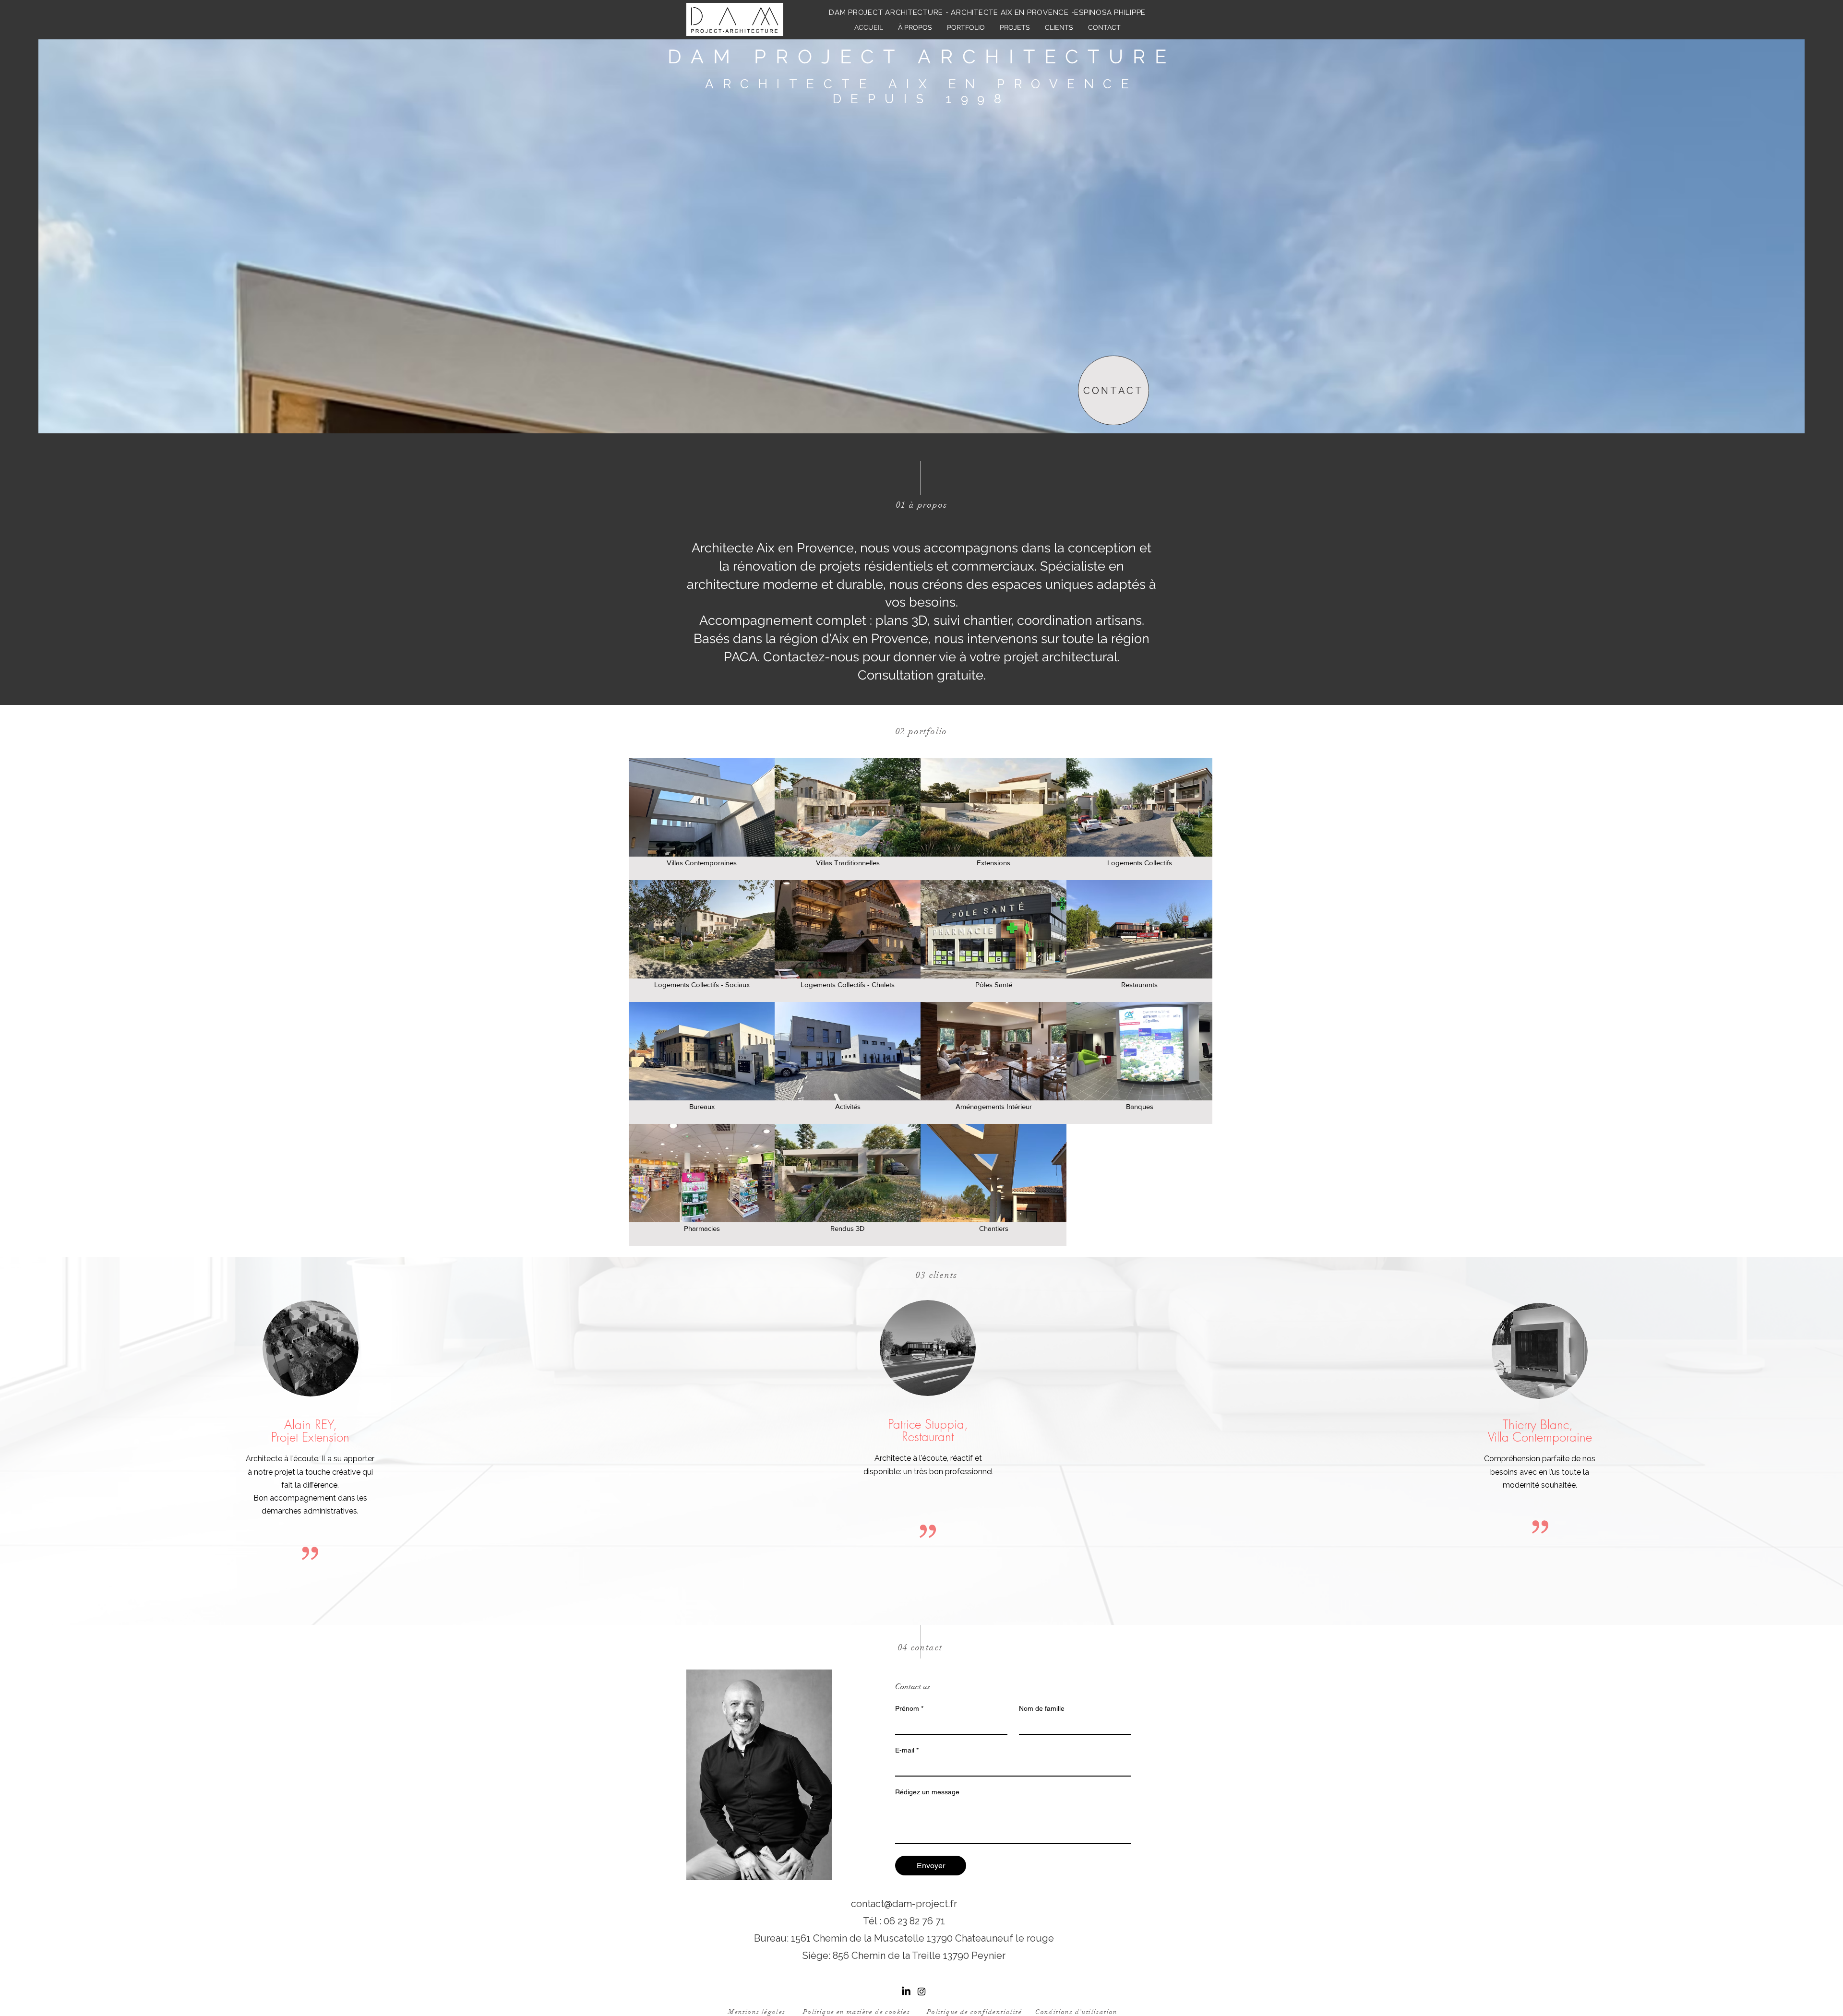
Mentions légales (757, 2012)
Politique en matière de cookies (856, 2012)
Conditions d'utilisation (1077, 2012)
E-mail (907, 1750)
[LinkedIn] (906, 1992)
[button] (1015, 27)
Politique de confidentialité (974, 2012)
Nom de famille (1042, 1708)
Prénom (909, 1708)
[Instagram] (921, 1992)
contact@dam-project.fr (904, 1904)
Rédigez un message (927, 1792)
